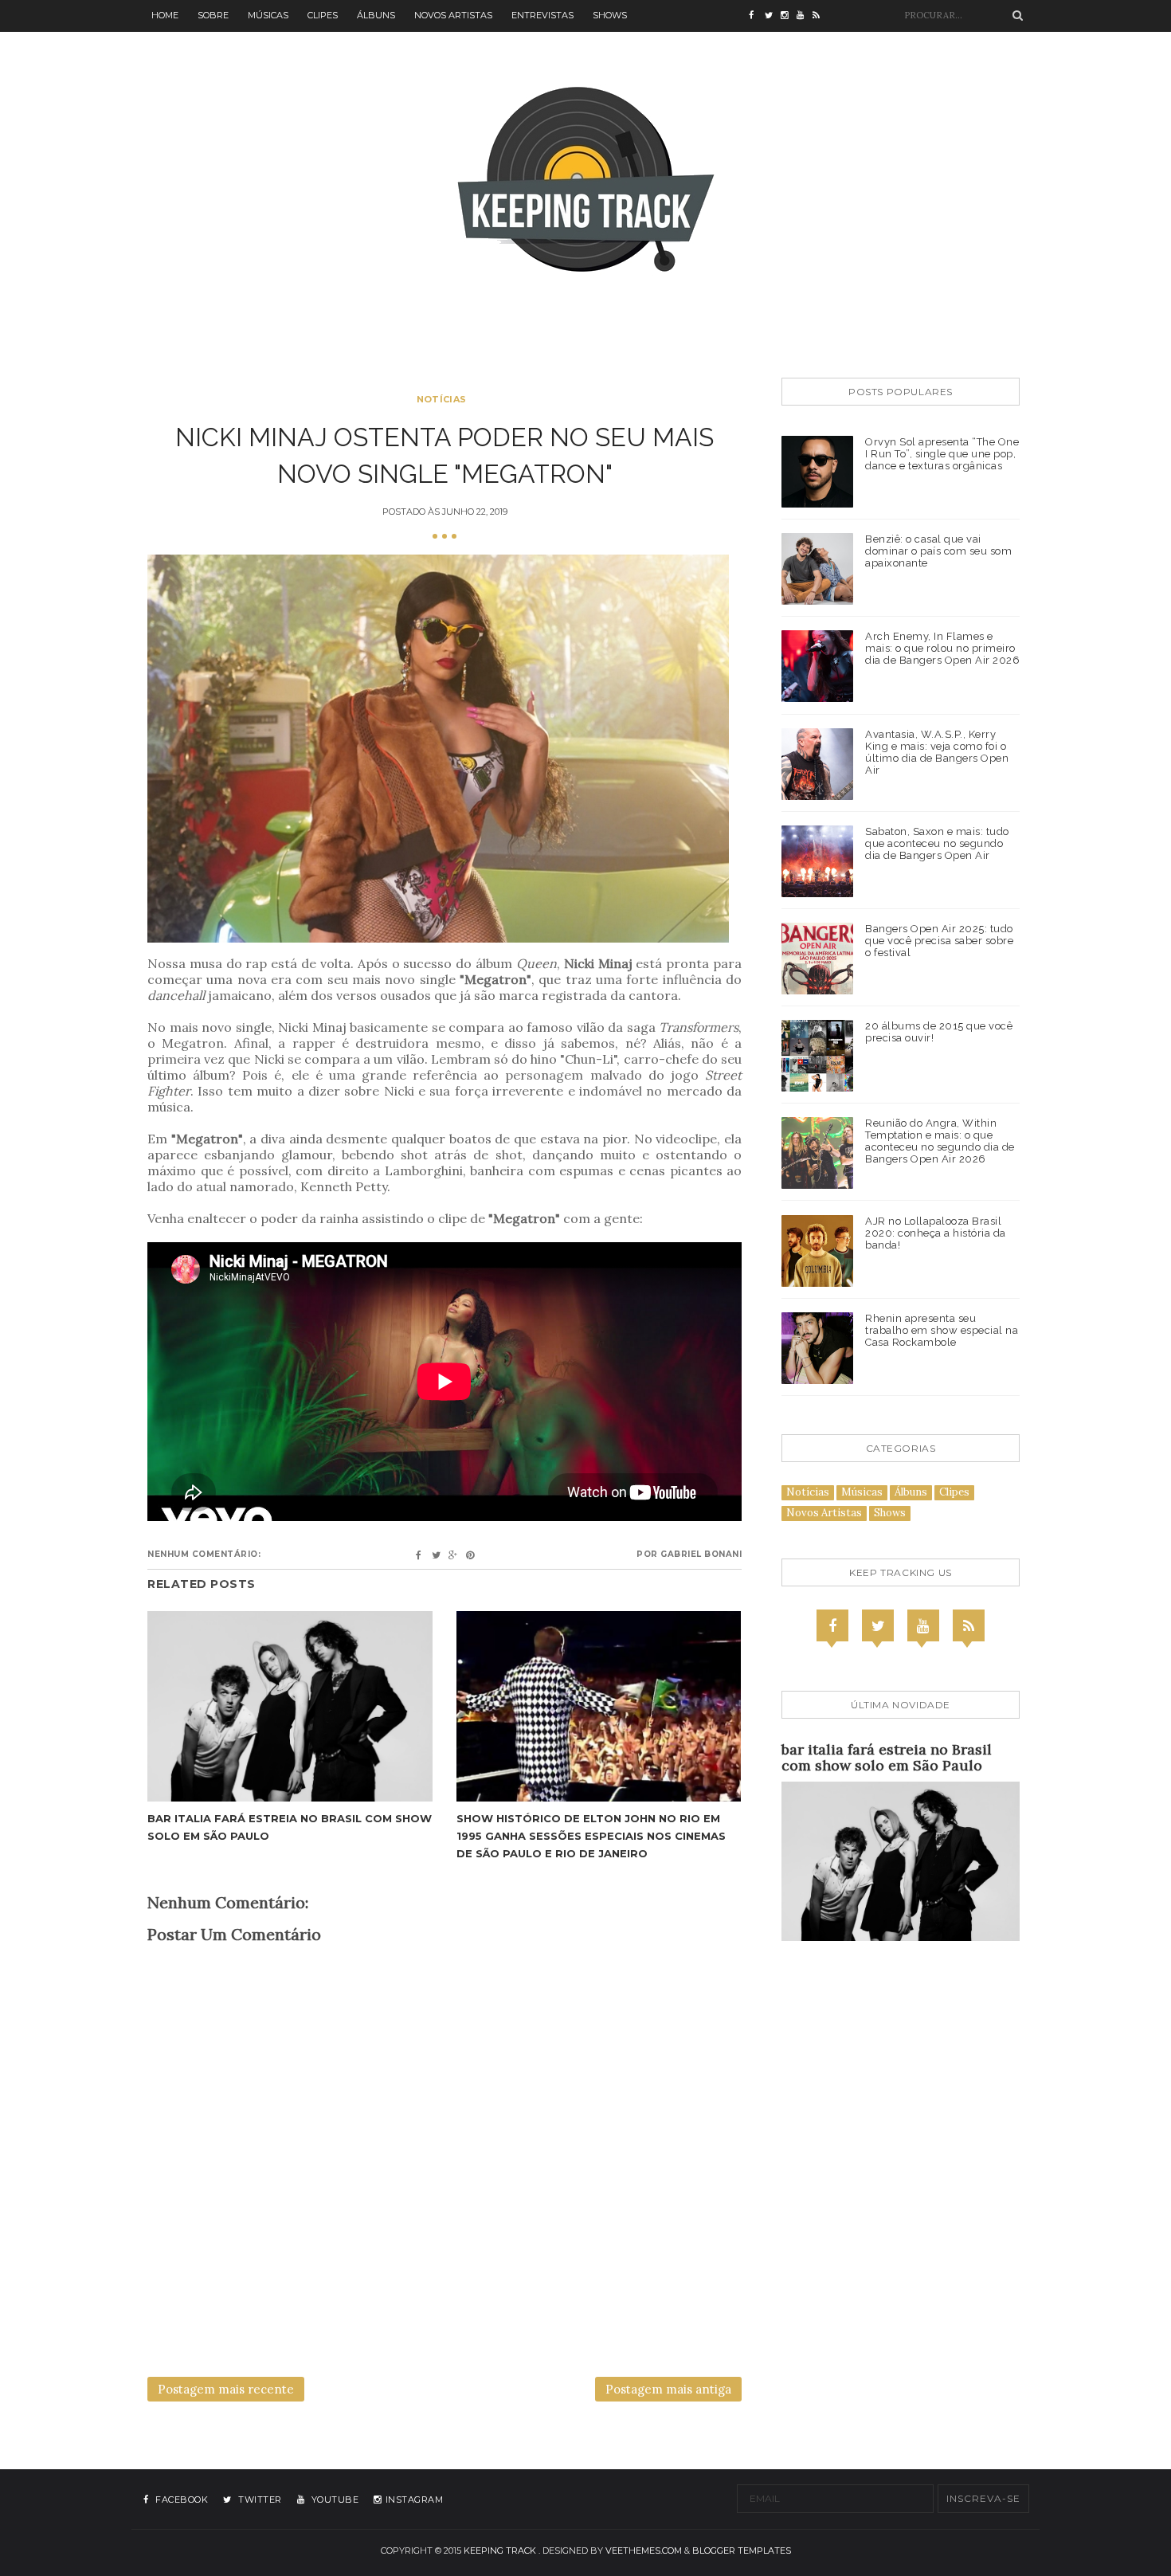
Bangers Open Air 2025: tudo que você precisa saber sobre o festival (939, 941)
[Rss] (969, 1625)
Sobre (213, 15)
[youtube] (805, 16)
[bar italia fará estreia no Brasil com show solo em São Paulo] (290, 1706)
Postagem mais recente (226, 2389)
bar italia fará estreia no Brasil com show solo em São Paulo (887, 1757)
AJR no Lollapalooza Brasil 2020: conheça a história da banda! (936, 1233)
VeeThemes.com (644, 2551)
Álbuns (376, 15)
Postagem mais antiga (668, 2389)
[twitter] (773, 16)
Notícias (441, 399)
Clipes (323, 15)
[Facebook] (832, 1625)
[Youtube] (923, 1625)
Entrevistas (542, 15)
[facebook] (757, 16)
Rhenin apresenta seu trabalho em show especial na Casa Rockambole (942, 1330)
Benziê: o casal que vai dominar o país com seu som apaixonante (938, 551)
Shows (610, 15)
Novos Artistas (453, 15)
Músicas (268, 15)
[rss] (820, 16)
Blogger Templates (742, 2551)
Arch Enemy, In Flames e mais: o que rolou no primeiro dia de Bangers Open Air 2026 (942, 648)
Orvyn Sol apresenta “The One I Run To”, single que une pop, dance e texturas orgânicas (942, 454)
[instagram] (789, 16)
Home (165, 15)
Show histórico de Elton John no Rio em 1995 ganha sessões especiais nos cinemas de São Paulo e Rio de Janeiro (591, 1836)
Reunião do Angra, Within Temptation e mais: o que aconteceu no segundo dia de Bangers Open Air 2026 (940, 1141)
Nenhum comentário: (204, 1554)
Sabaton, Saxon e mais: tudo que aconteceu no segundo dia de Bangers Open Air (937, 843)
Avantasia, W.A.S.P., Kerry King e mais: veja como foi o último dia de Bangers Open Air (937, 752)
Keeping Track (500, 2551)
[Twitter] (878, 1625)
